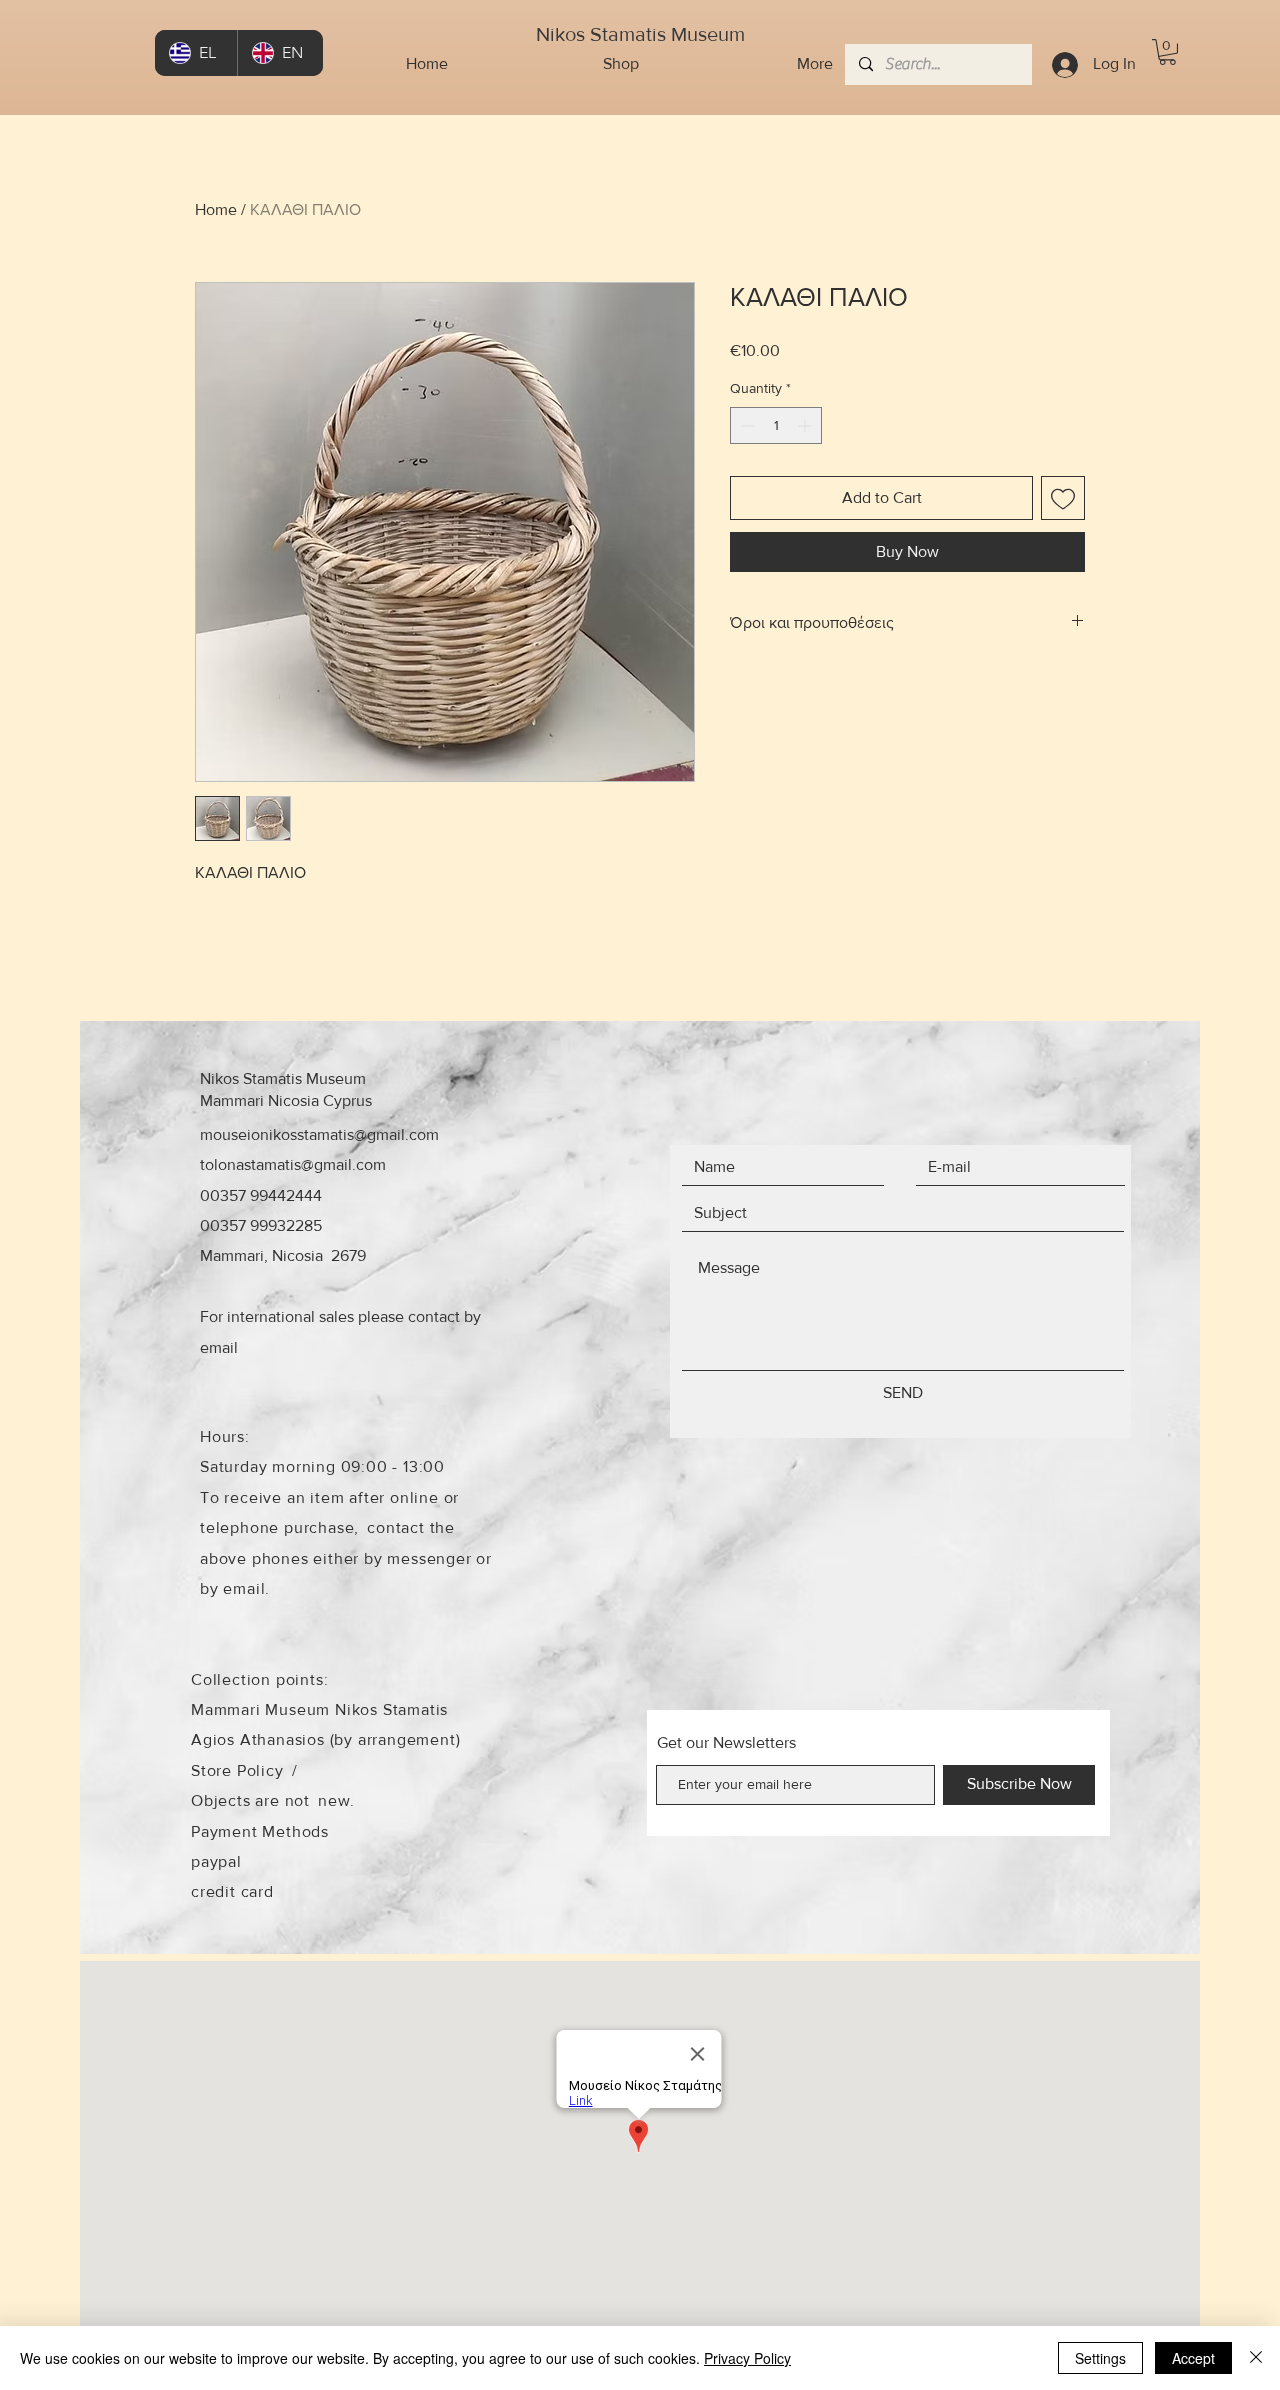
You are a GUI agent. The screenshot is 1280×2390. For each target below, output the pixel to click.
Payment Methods (260, 1831)
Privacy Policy (747, 2358)
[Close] (1256, 2358)
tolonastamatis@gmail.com (293, 1164)
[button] (1167, 52)
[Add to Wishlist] (1063, 498)
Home (216, 209)
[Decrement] (745, 425)
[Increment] (806, 425)
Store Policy (237, 1770)
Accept (1193, 2358)
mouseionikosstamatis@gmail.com (319, 1134)
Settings (1100, 2358)
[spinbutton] (776, 425)
